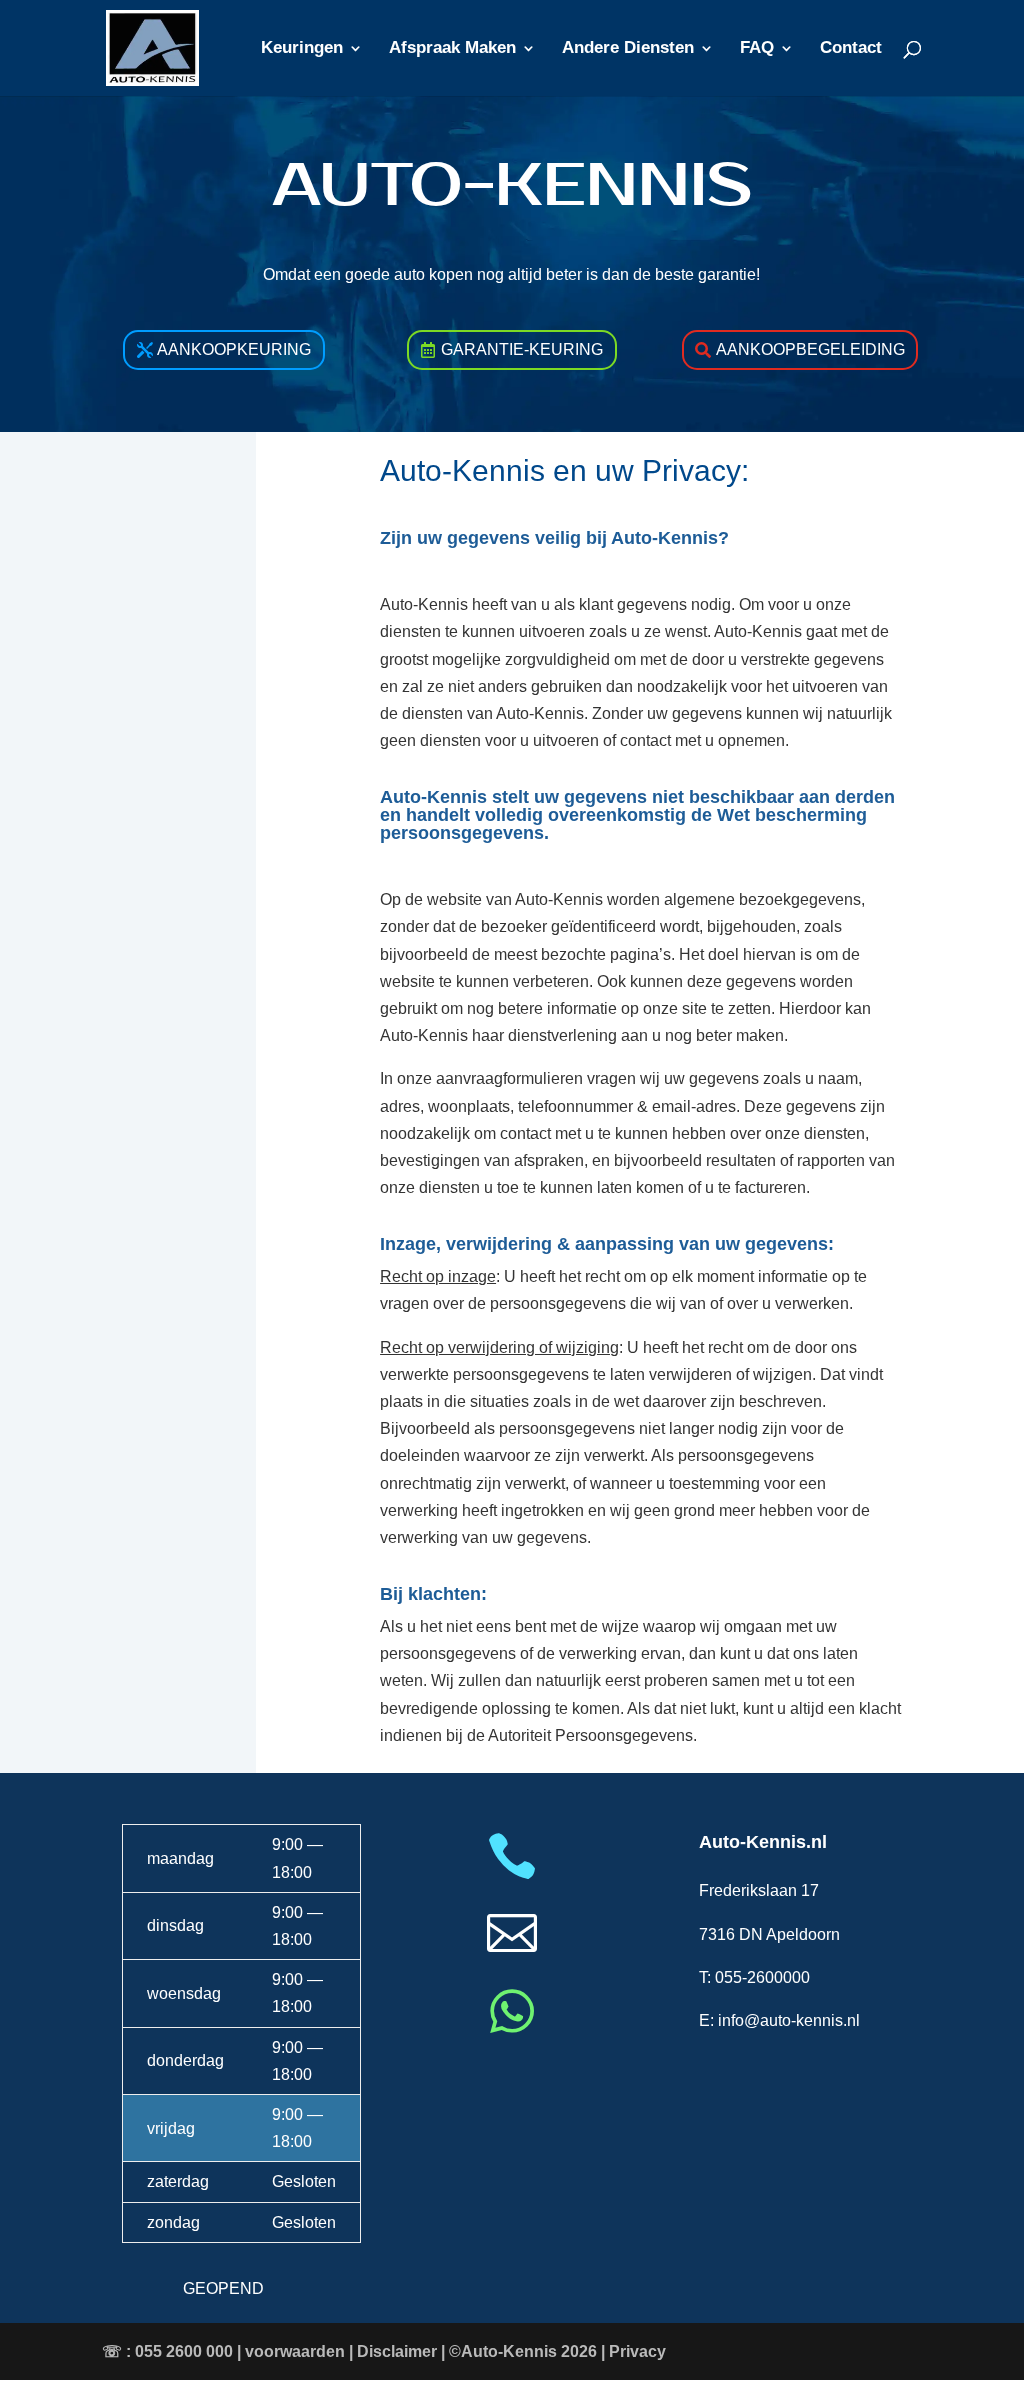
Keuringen (302, 49)
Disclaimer (397, 2351)
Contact (851, 49)
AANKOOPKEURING (234, 349)
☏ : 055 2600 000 (167, 2351)
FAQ (757, 49)
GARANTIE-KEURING (522, 349)
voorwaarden (295, 2351)
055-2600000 (762, 1977)
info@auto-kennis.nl (789, 2020)
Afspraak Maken (452, 49)
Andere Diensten (628, 49)
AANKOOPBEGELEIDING (810, 349)
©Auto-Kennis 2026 (523, 2351)
